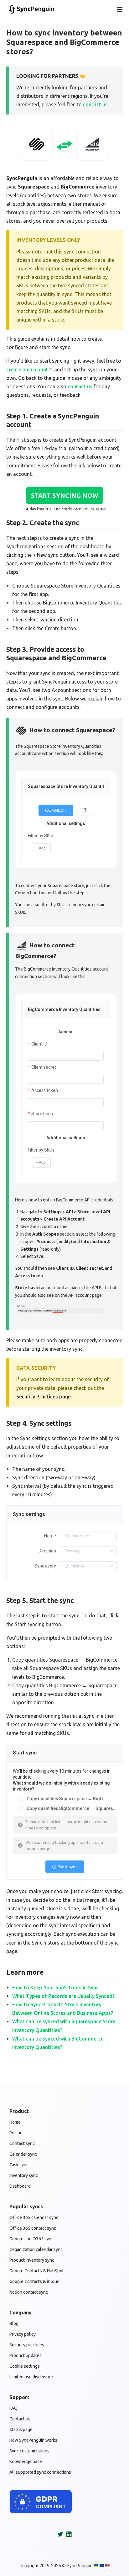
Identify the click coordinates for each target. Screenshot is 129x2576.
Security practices (27, 2345)
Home (15, 2122)
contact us (95, 104)
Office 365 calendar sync (34, 2217)
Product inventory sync (32, 2260)
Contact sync (22, 2143)
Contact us (20, 2419)
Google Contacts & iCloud (34, 2281)
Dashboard (20, 2186)
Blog (14, 2323)
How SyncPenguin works (33, 2440)
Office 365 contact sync (33, 2228)
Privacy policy (23, 2334)
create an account (27, 370)
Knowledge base (26, 2462)
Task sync (19, 2165)
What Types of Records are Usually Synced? (63, 1996)
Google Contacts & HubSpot (37, 2271)
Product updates (26, 2355)
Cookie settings (25, 2366)
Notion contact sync (29, 2292)
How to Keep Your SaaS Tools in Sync (55, 1988)
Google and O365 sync (31, 2239)
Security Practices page (44, 1397)
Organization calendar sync (36, 2249)
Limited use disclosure (31, 2377)
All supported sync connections (40, 2472)
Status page (21, 2430)
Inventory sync (24, 2175)
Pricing (16, 2133)
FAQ (13, 2408)
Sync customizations (29, 2451)
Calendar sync (23, 2154)
